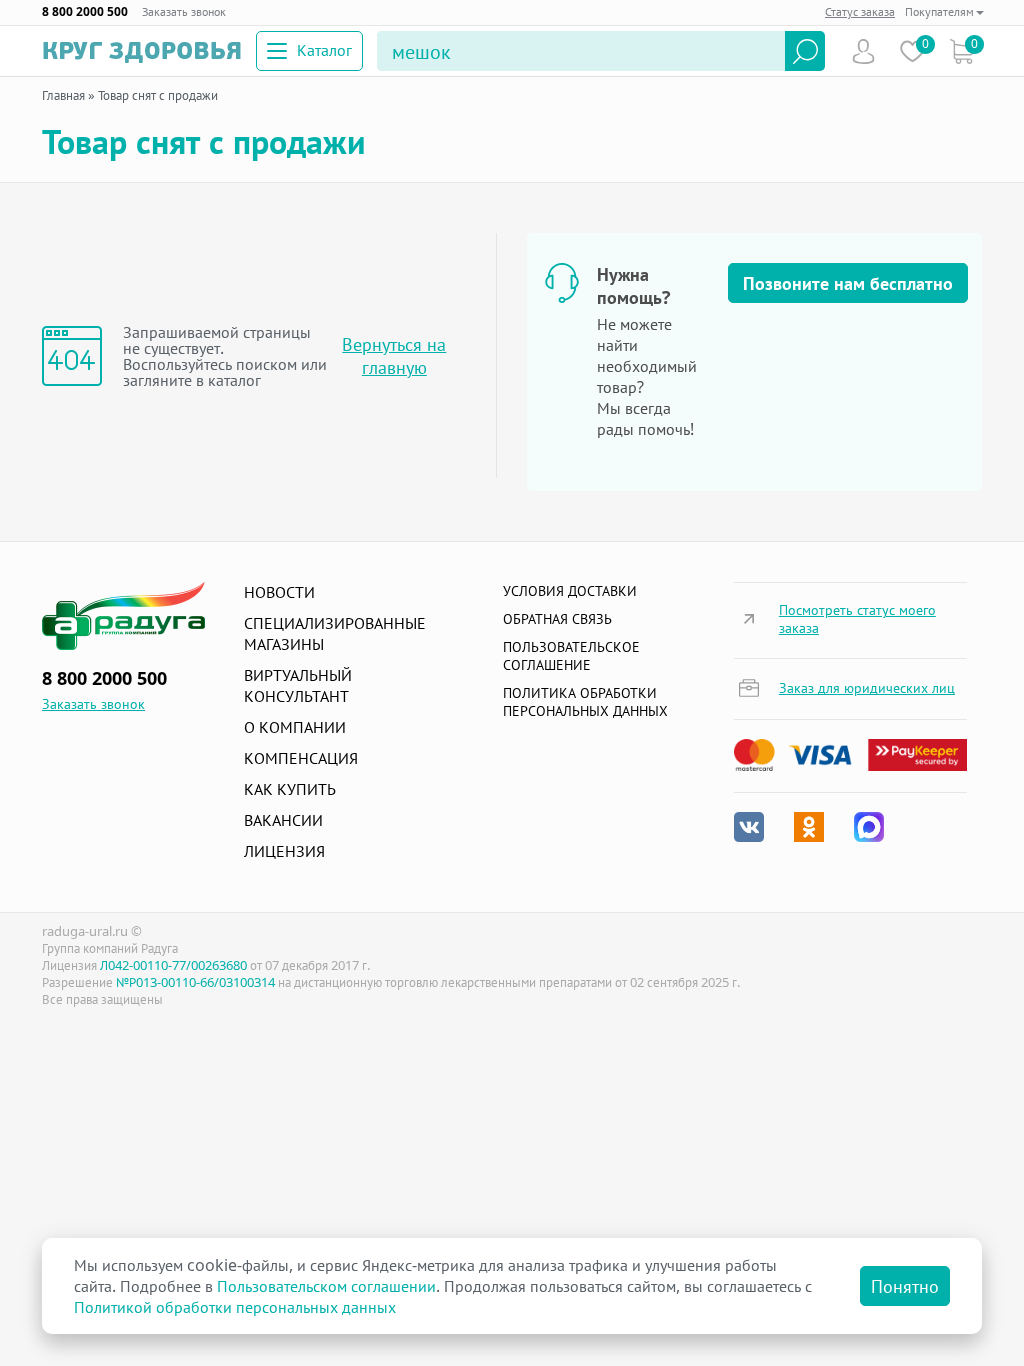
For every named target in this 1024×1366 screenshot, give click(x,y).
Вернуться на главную (394, 356)
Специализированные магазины (335, 633)
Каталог (324, 50)
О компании (295, 727)
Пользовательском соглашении (326, 1286)
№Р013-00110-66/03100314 (195, 982)
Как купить (290, 789)
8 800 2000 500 (85, 11)
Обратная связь (557, 618)
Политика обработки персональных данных (585, 701)
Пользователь (863, 51)
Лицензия (284, 851)
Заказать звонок (184, 11)
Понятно (905, 1286)
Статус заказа (860, 11)
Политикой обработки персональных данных (235, 1307)
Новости (279, 592)
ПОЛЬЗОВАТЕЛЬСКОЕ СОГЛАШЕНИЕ (571, 655)
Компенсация (301, 758)
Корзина (961, 51)
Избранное (912, 51)
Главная (63, 95)
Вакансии (283, 820)
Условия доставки (570, 590)
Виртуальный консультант (298, 685)
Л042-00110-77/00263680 (173, 965)
